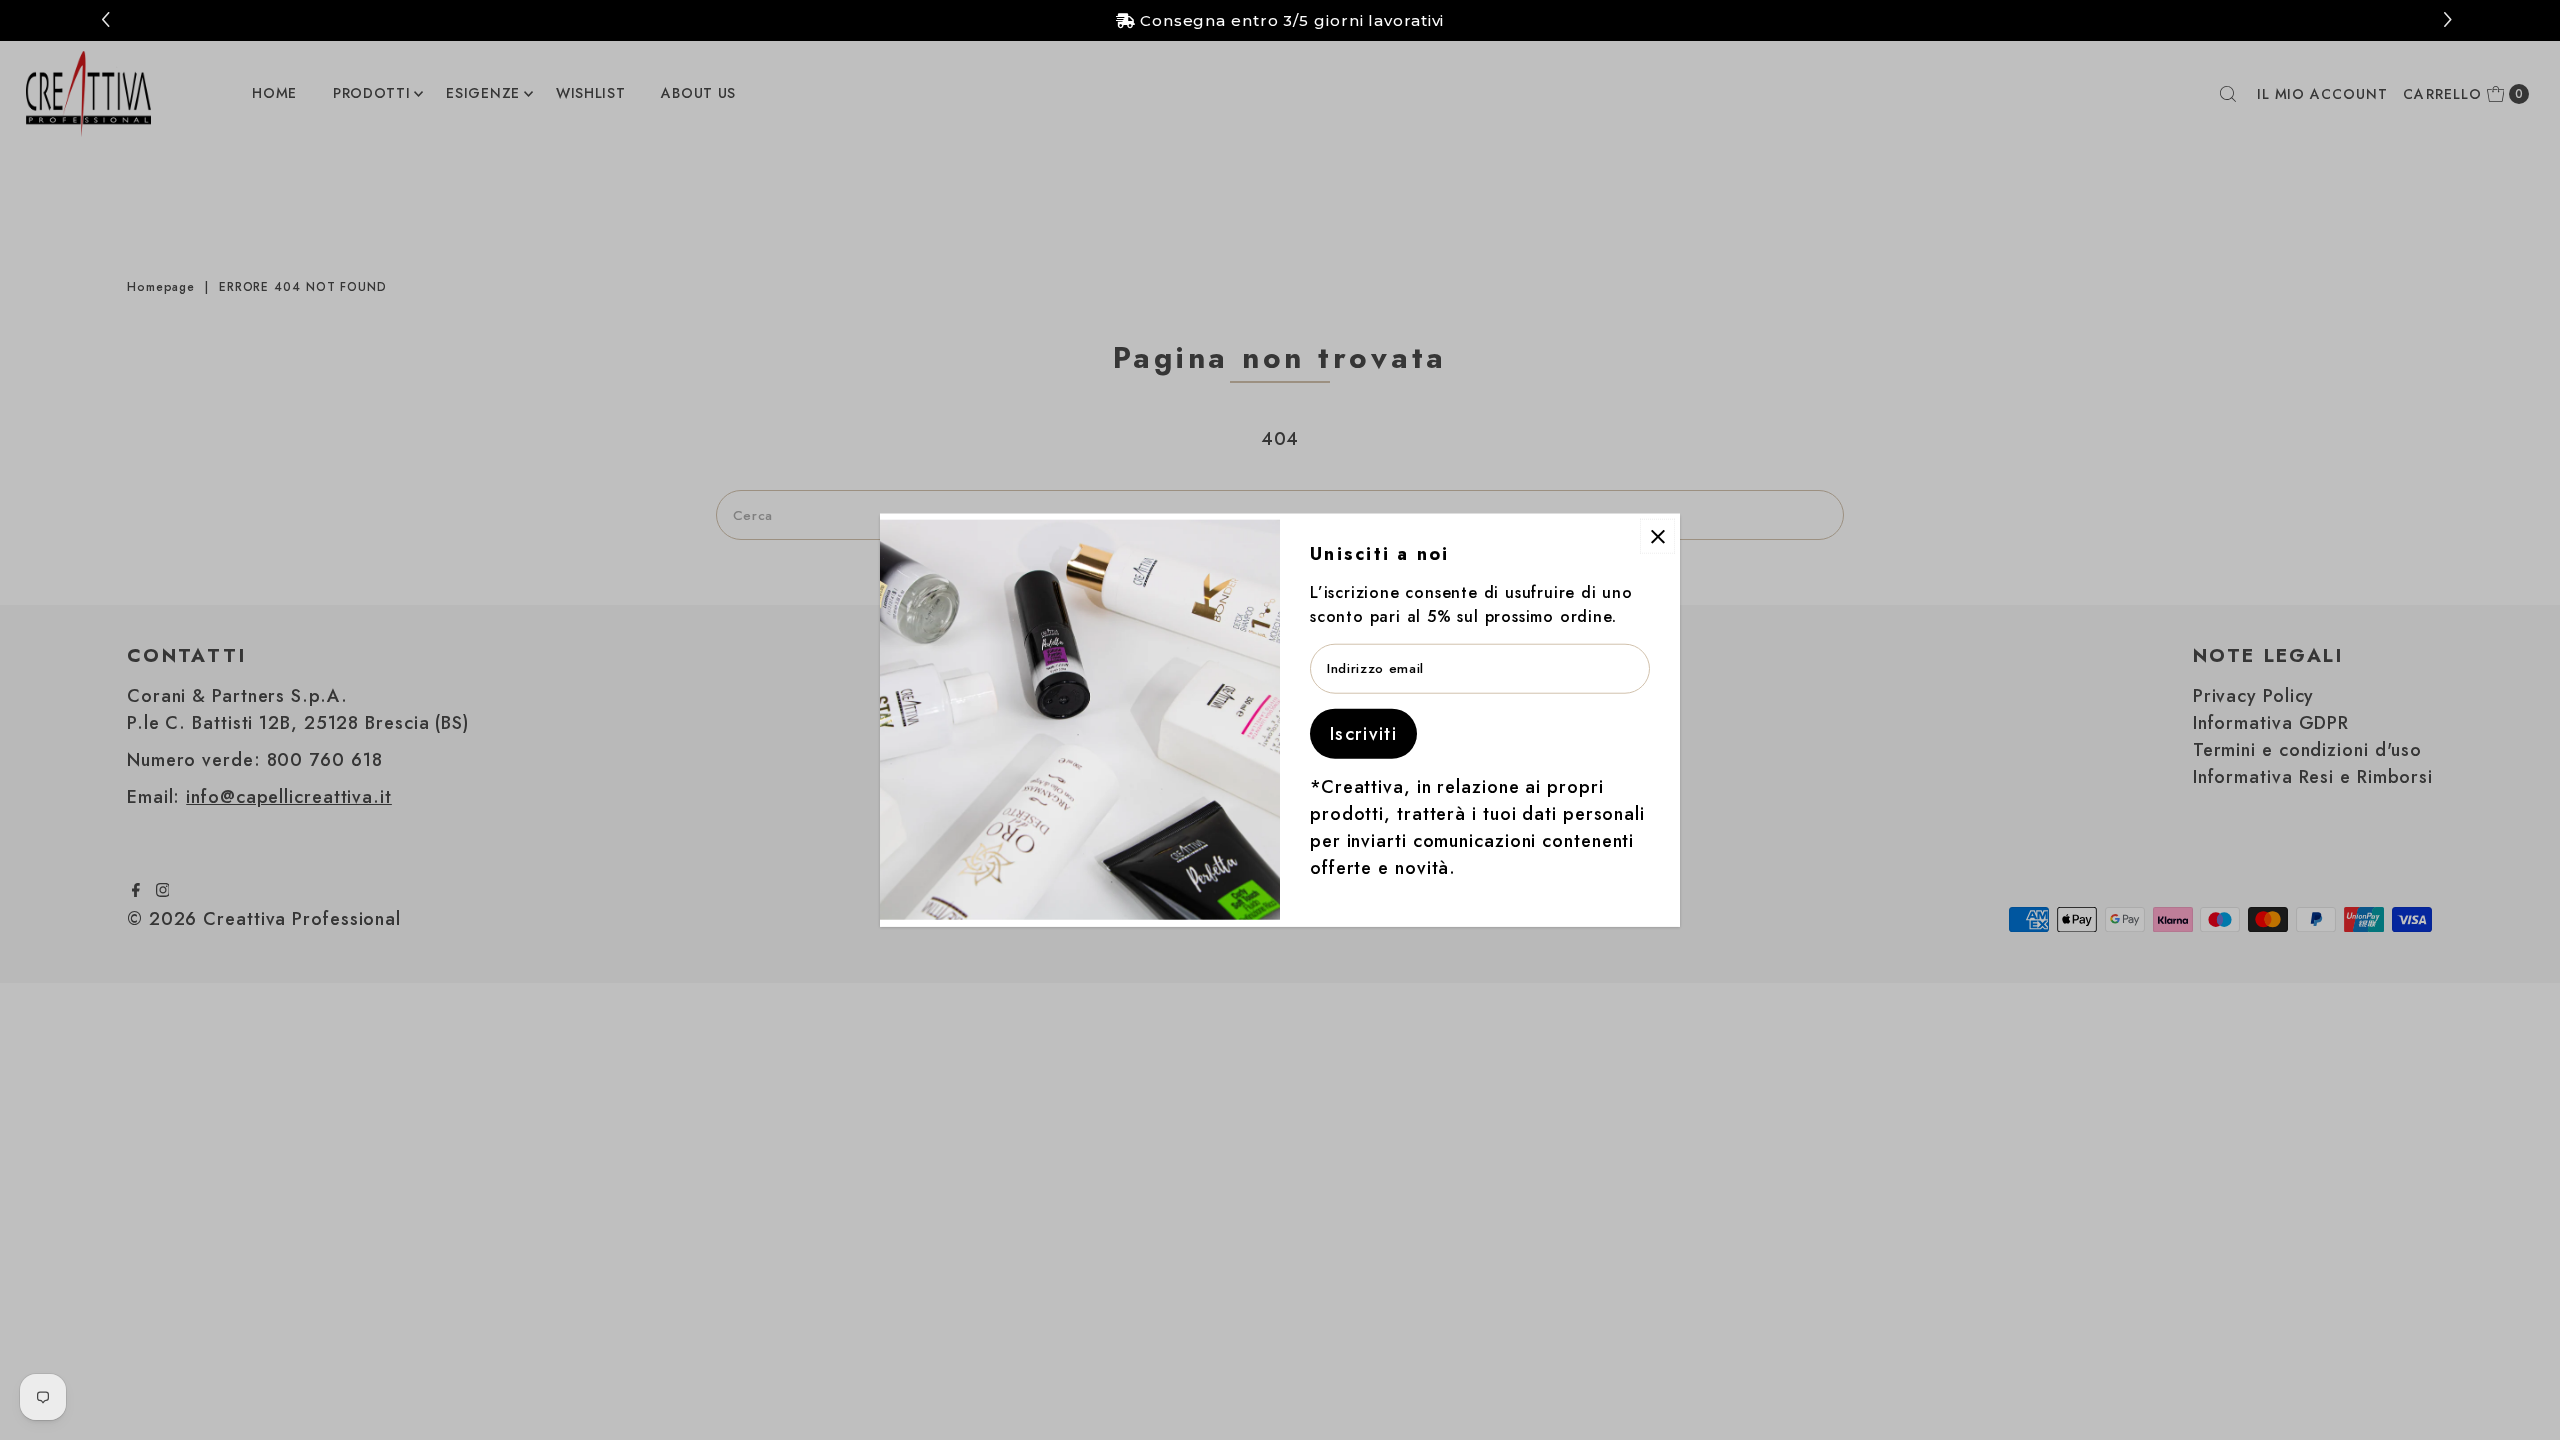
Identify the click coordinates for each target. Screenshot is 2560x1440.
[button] (2450, 20)
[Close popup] (1657, 536)
